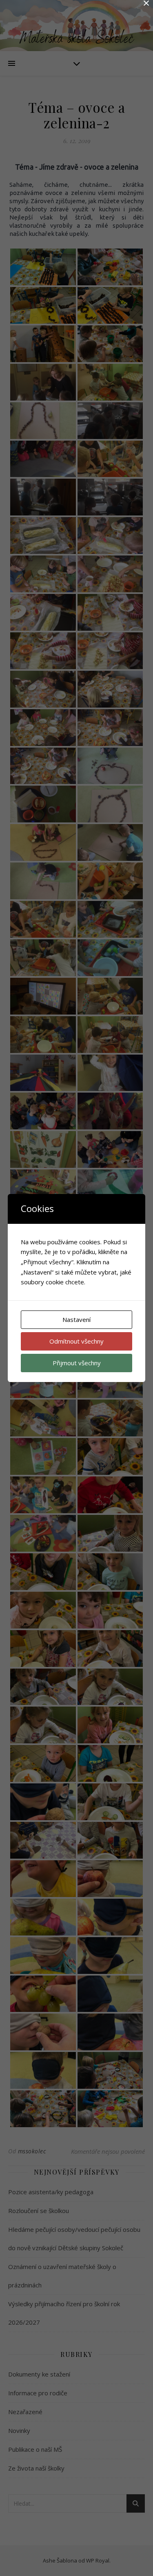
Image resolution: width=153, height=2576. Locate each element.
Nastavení (76, 1319)
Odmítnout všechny (76, 1341)
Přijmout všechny (77, 1363)
